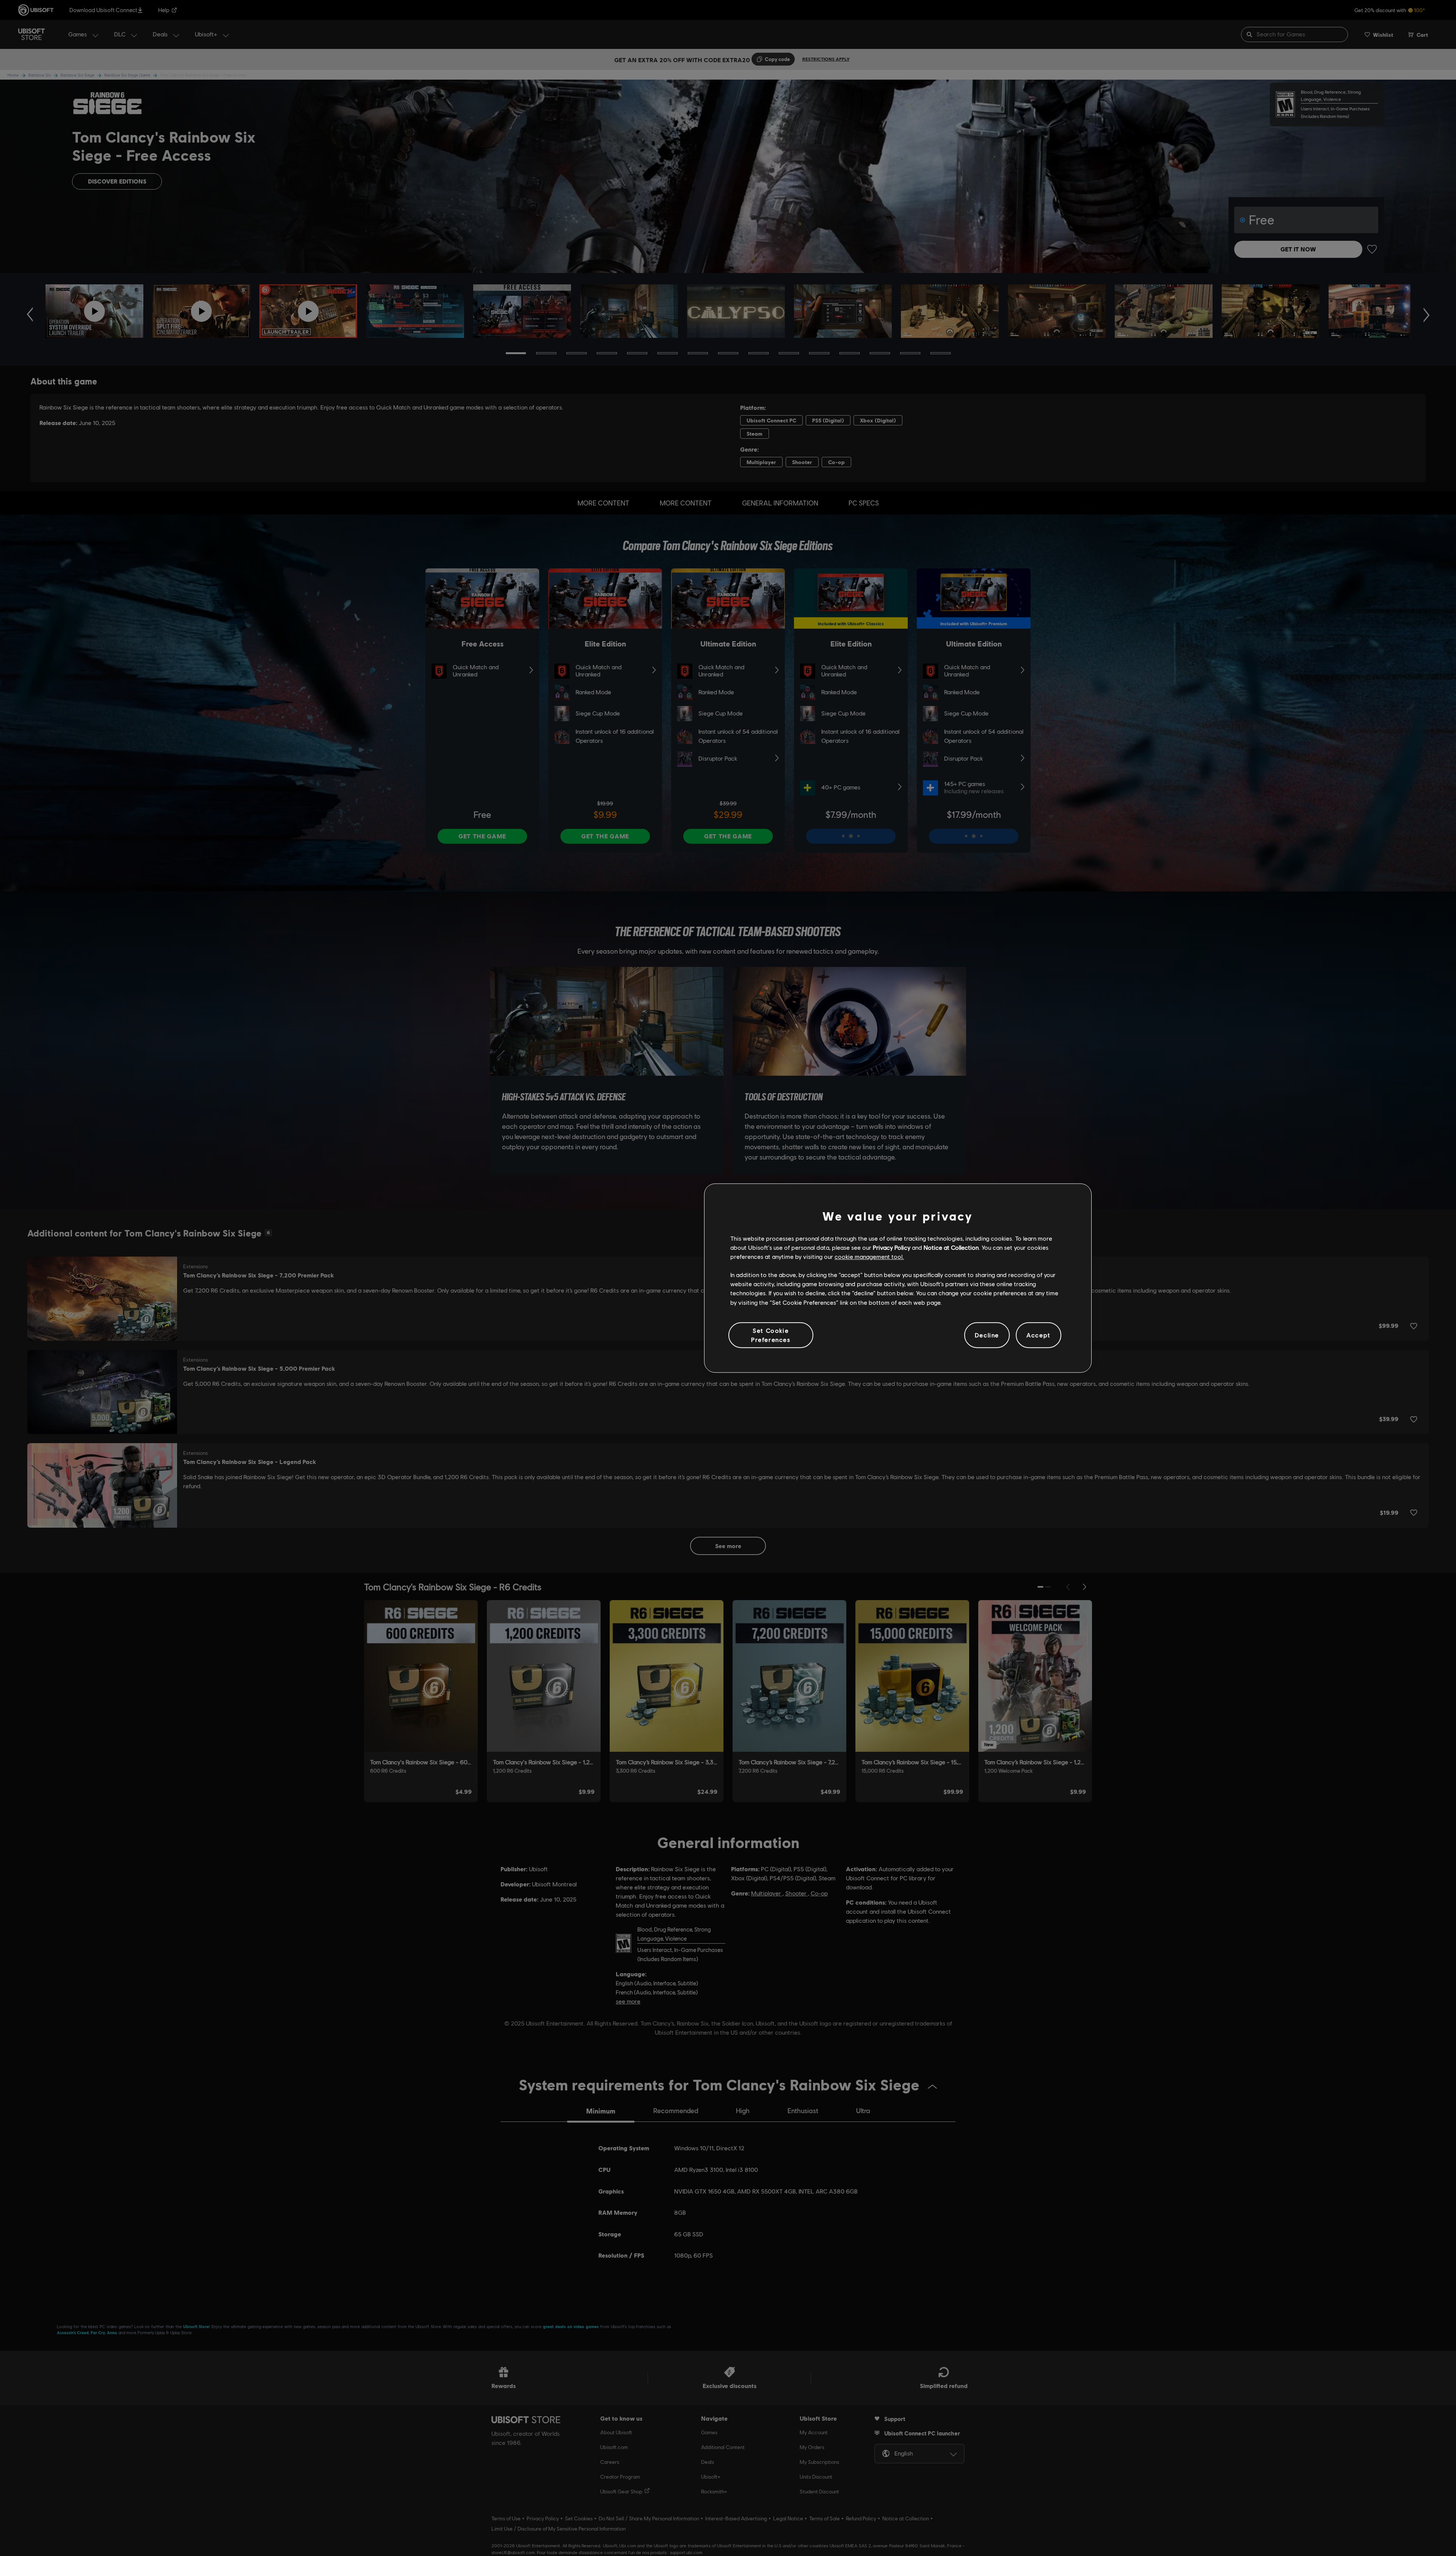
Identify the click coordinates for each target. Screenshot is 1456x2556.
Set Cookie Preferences (771, 1335)
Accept (1039, 1335)
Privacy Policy (892, 1247)
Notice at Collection (951, 1247)
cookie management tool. (869, 1256)
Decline (987, 1335)
